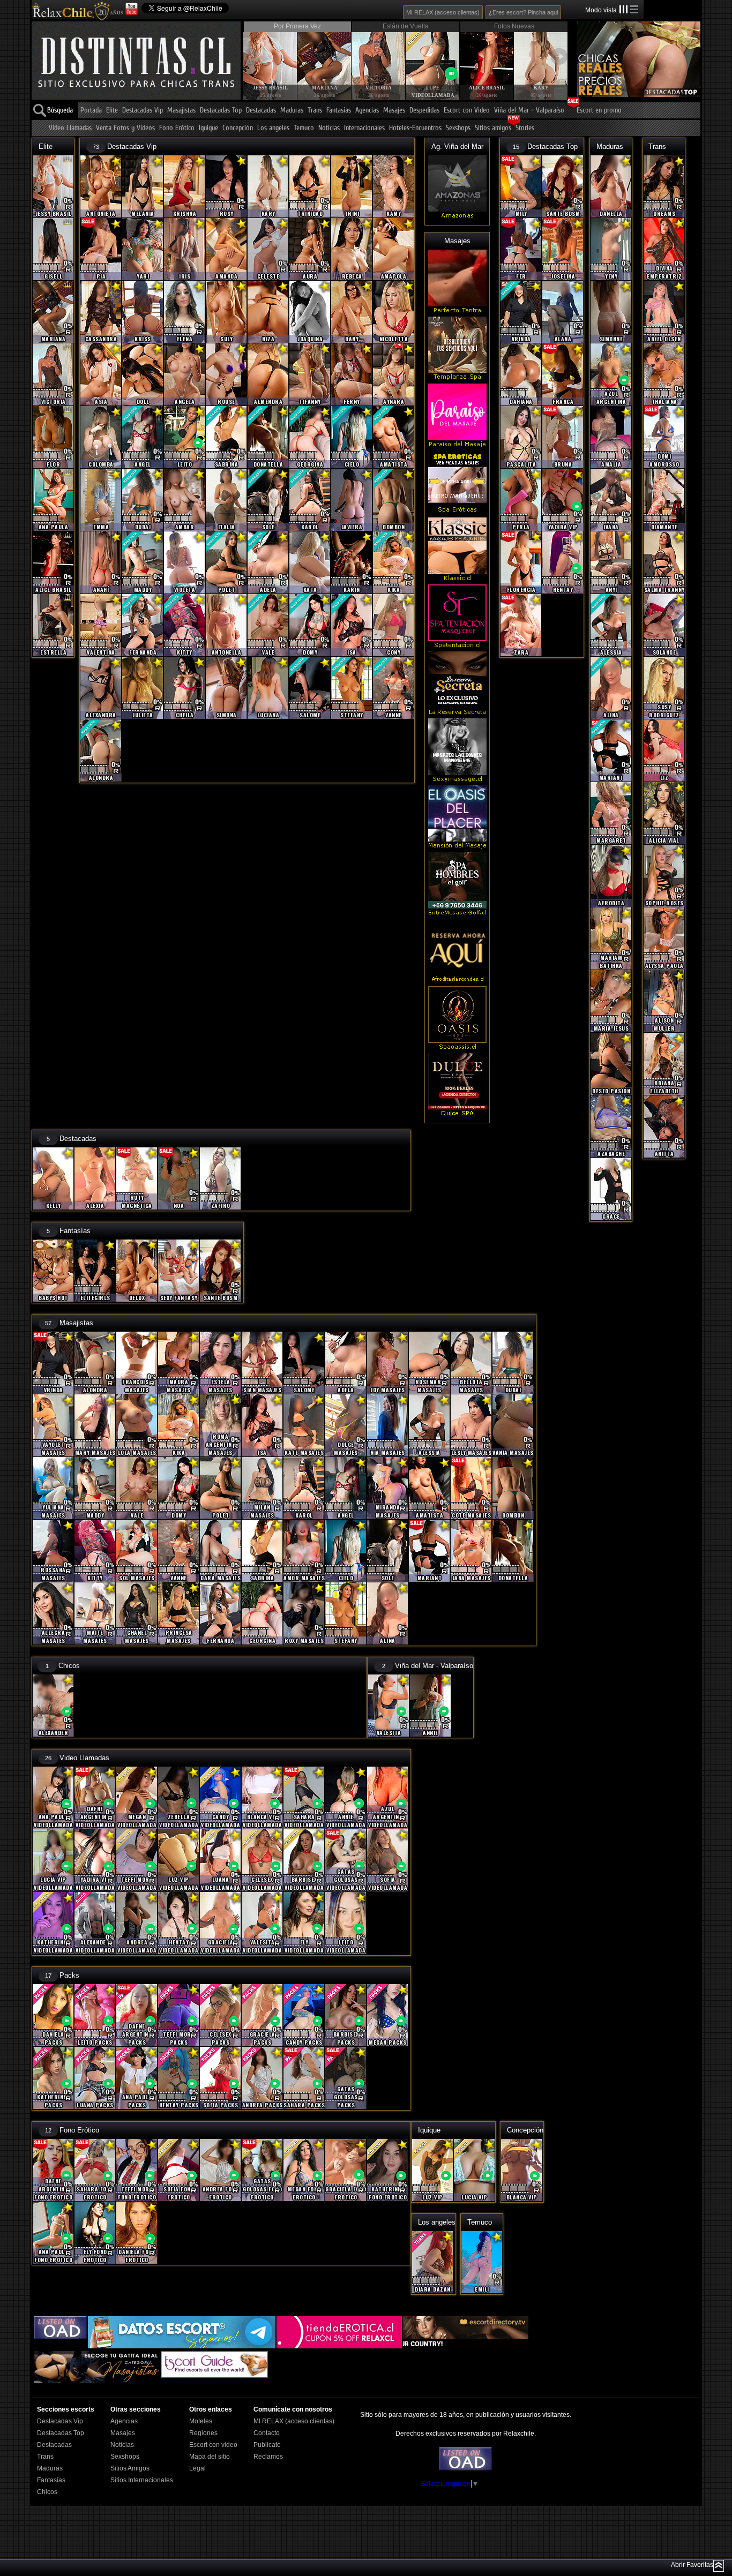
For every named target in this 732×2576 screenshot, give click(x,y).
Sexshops (458, 128)
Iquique (208, 128)
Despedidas (424, 111)
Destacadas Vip (143, 111)
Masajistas (181, 111)
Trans (315, 111)
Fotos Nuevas (514, 26)
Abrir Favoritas (692, 2565)
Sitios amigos (493, 128)
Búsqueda (60, 111)
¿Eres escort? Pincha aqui (523, 12)
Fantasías (339, 111)
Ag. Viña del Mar (457, 147)
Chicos (69, 1666)
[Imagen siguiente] (559, 56)
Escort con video (213, 2445)
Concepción (238, 128)
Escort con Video (467, 111)
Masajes (394, 111)
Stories (525, 128)
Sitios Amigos (130, 2468)
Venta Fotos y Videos (125, 128)
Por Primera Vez (297, 26)
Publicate (267, 2445)
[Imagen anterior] (251, 56)
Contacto (267, 2433)
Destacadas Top (221, 111)
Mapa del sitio (210, 2457)
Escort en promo (599, 111)
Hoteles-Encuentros (415, 128)
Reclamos (268, 2457)
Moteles (201, 2421)
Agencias (367, 111)
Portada (91, 111)
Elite (112, 111)
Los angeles (273, 128)
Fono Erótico (177, 128)
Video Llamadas (70, 128)
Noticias (329, 128)
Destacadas (261, 111)
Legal (197, 2468)
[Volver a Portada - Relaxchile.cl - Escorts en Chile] (77, 11)
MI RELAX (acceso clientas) (443, 12)
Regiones (203, 2433)
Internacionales (364, 128)
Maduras (292, 111)
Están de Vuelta (406, 26)
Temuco (304, 128)
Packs (69, 1975)
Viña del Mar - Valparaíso (529, 111)
